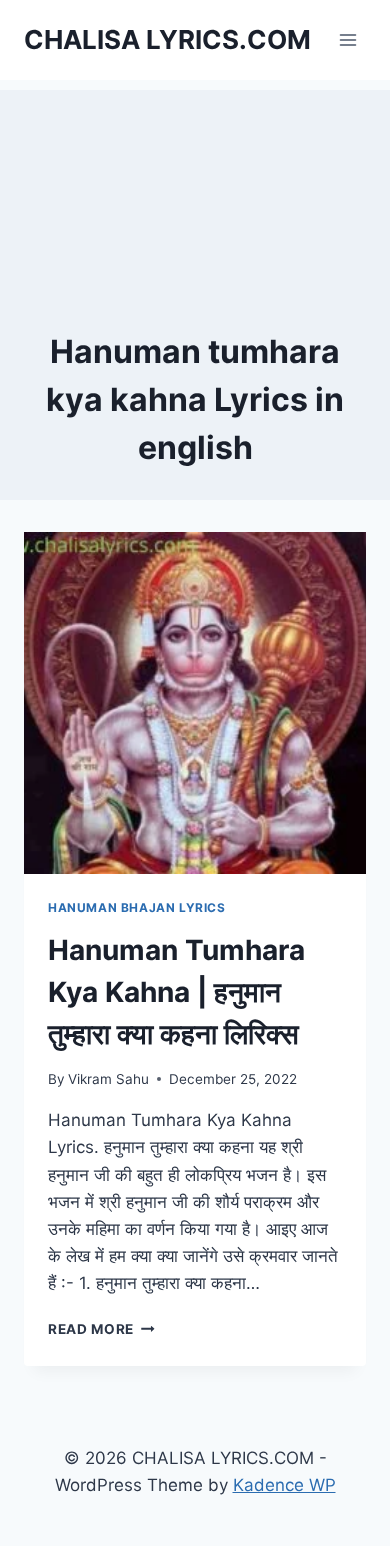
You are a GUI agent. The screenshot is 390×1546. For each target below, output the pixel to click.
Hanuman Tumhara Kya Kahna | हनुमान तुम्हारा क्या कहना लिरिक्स (176, 992)
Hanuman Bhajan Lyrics (137, 907)
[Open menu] (347, 39)
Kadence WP (284, 1485)
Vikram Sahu (108, 1079)
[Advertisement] (195, 190)
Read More (101, 1329)
